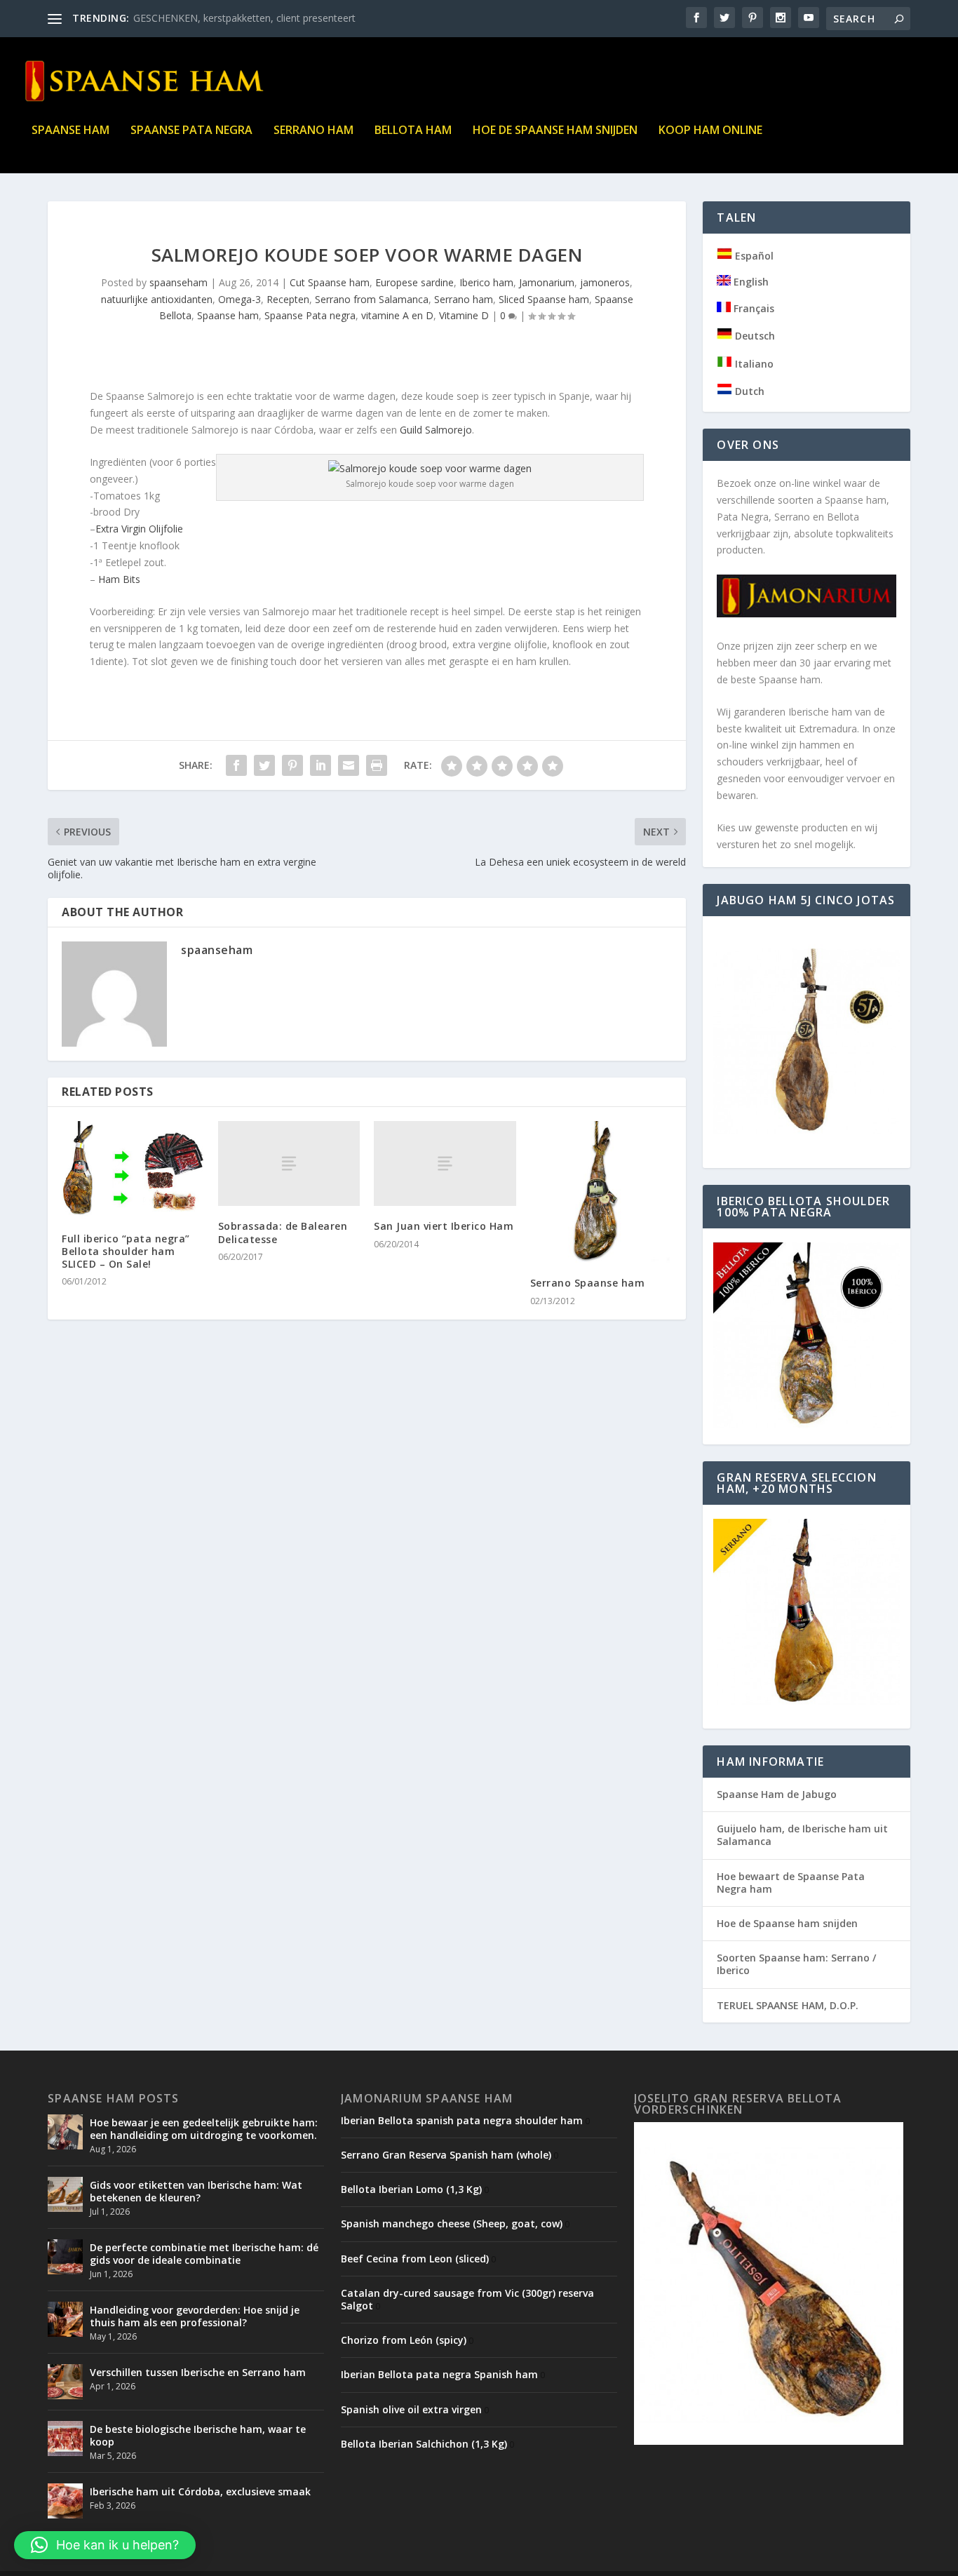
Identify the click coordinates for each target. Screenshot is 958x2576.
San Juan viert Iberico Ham (444, 1226)
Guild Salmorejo (434, 430)
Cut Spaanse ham (330, 282)
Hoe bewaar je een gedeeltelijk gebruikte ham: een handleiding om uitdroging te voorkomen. (204, 2129)
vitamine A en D (397, 315)
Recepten (288, 299)
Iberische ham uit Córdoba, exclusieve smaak (200, 2491)
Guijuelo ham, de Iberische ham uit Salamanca (802, 1835)
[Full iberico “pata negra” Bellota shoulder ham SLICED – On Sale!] (133, 1170)
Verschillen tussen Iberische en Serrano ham (198, 2372)
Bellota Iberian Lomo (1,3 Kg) (411, 2189)
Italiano (753, 364)
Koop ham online (710, 131)
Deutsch (754, 336)
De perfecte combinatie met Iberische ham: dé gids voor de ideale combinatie (204, 2254)
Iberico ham (486, 282)
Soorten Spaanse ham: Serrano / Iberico (796, 1964)
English (750, 282)
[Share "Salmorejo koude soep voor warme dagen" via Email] (349, 765)
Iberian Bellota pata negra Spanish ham (439, 2374)
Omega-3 (239, 299)
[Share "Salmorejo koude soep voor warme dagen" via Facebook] (236, 765)
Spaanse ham (70, 131)
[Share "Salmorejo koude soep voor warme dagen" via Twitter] (264, 765)
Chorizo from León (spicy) (404, 2340)
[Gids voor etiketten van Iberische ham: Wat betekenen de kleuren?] (65, 2194)
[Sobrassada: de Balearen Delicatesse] (289, 1163)
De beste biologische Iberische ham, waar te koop (198, 2435)
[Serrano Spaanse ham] (601, 1192)
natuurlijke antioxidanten (157, 299)
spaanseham (178, 282)
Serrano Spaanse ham (588, 1283)
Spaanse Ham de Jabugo (777, 1794)
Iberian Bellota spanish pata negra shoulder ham (462, 2120)
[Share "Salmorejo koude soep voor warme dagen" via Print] (377, 765)
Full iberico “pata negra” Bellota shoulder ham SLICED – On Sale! (126, 1251)
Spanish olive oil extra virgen (411, 2409)
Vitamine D (464, 315)
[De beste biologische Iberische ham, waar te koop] (65, 2439)
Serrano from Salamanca (372, 299)
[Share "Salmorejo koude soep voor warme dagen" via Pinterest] (292, 765)
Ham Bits (119, 579)
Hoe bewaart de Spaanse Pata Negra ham (791, 1883)
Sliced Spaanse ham (544, 299)
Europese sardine (414, 282)
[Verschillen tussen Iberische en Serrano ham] (65, 2382)
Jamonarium (547, 282)
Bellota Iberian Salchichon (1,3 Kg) (424, 2444)
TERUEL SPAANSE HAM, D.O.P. (788, 2005)
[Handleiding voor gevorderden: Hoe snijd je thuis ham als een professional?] (65, 2319)
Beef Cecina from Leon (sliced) (415, 2259)
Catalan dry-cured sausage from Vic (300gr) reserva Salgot (467, 2299)
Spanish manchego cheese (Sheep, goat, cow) (452, 2223)
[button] (105, 2545)
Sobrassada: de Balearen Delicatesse (283, 1232)
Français (753, 308)
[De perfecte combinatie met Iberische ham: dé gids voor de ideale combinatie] (65, 2257)
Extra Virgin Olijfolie (139, 529)
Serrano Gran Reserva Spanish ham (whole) (446, 2155)
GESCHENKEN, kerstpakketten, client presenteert (244, 18)
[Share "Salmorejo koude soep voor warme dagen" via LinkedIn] (321, 765)
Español (753, 256)
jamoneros (605, 282)
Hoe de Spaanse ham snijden (555, 131)
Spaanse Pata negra (191, 131)
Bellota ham (413, 131)
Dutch (748, 391)
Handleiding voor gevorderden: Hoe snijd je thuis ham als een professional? (195, 2316)
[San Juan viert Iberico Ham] (445, 1163)
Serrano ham (313, 131)
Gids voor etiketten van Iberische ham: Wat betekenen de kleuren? (196, 2191)
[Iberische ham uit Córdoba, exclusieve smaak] (65, 2501)
